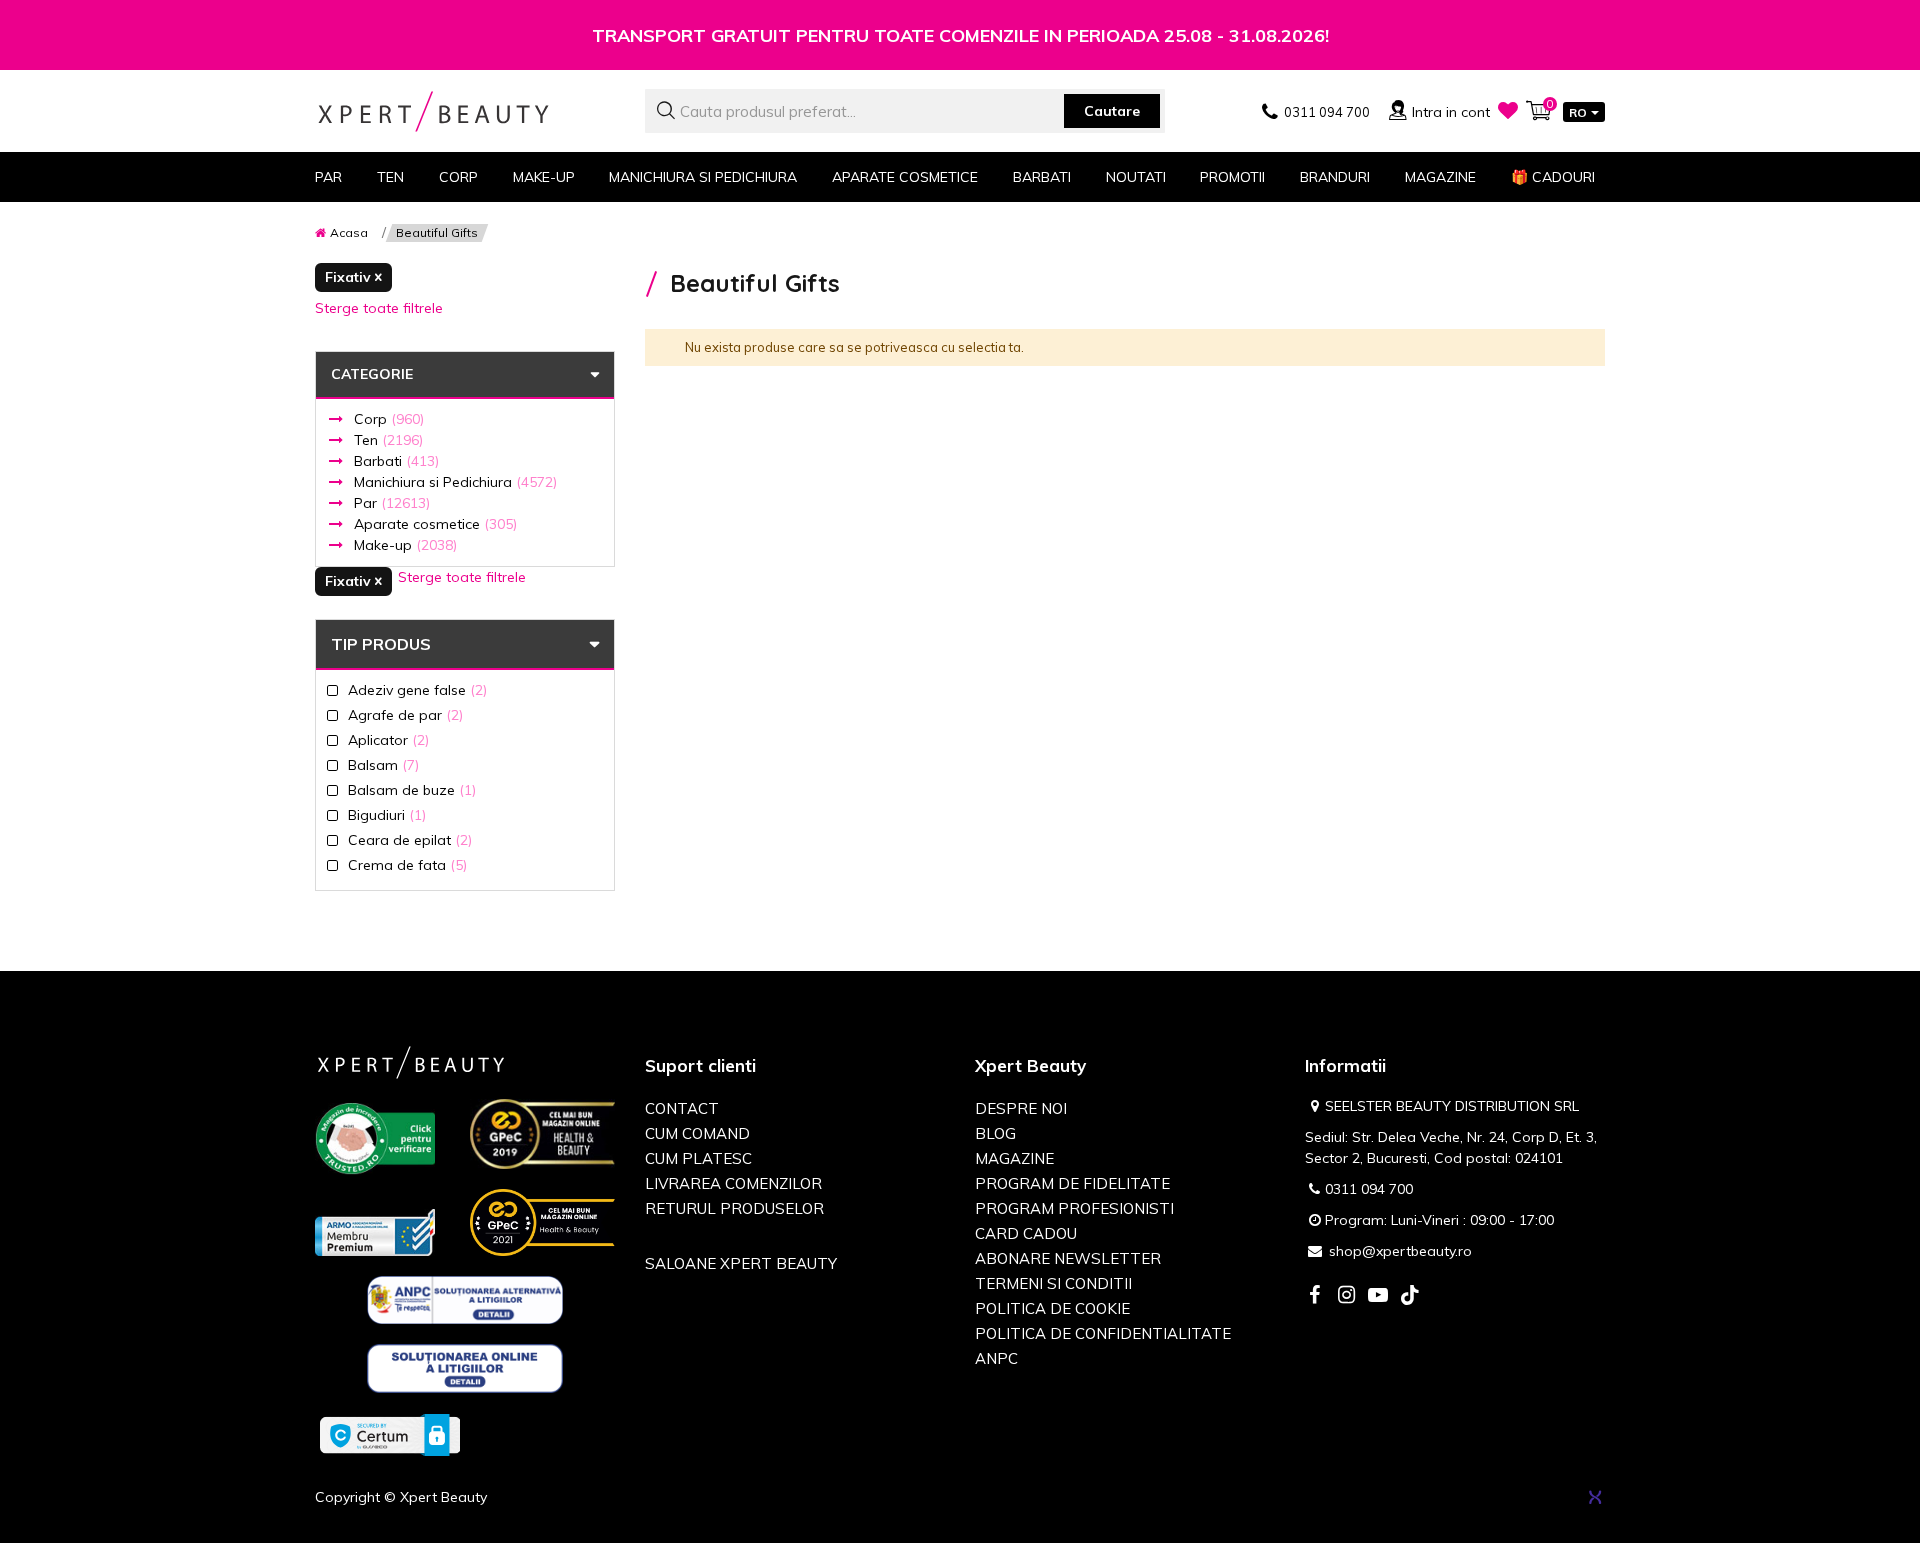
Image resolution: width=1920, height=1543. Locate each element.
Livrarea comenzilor (733, 1183)
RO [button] (1578, 112)
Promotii (1232, 177)
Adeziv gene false (417, 689)
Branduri (1335, 177)
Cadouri (1553, 177)
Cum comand (697, 1133)
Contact (682, 1108)
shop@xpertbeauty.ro (1400, 1251)
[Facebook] (1314, 1296)
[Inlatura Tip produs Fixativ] (353, 277)
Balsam (383, 764)
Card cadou (1026, 1233)
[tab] (465, 586)
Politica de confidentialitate (1103, 1333)
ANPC (996, 1358)
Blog (995, 1133)
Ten (388, 440)
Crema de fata (407, 864)
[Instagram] (1346, 1296)
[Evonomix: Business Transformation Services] (1595, 1497)
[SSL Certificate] (390, 1434)
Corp (389, 419)
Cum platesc (698, 1158)
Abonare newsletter (1068, 1258)
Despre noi (1021, 1108)
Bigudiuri (387, 814)
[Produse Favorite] (1508, 110)
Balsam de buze (412, 789)
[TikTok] (1410, 1296)
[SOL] (465, 1372)
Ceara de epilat (410, 839)
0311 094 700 (1369, 1189)
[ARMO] (375, 1231)
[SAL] (465, 1304)
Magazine (1440, 177)
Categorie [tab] (372, 374)
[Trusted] (375, 1143)
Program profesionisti (1074, 1208)
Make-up (405, 545)
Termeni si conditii (1053, 1283)
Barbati (396, 461)
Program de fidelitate (1072, 1183)
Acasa (349, 232)
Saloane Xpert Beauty (741, 1263)
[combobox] (905, 111)
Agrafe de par (405, 714)
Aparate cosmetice (435, 524)
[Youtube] (1378, 1296)
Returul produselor (734, 1208)
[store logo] (465, 111)
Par (392, 503)
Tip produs (381, 644)
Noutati (1136, 177)
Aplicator (388, 739)
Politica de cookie (1052, 1308)
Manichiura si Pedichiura (455, 482)
